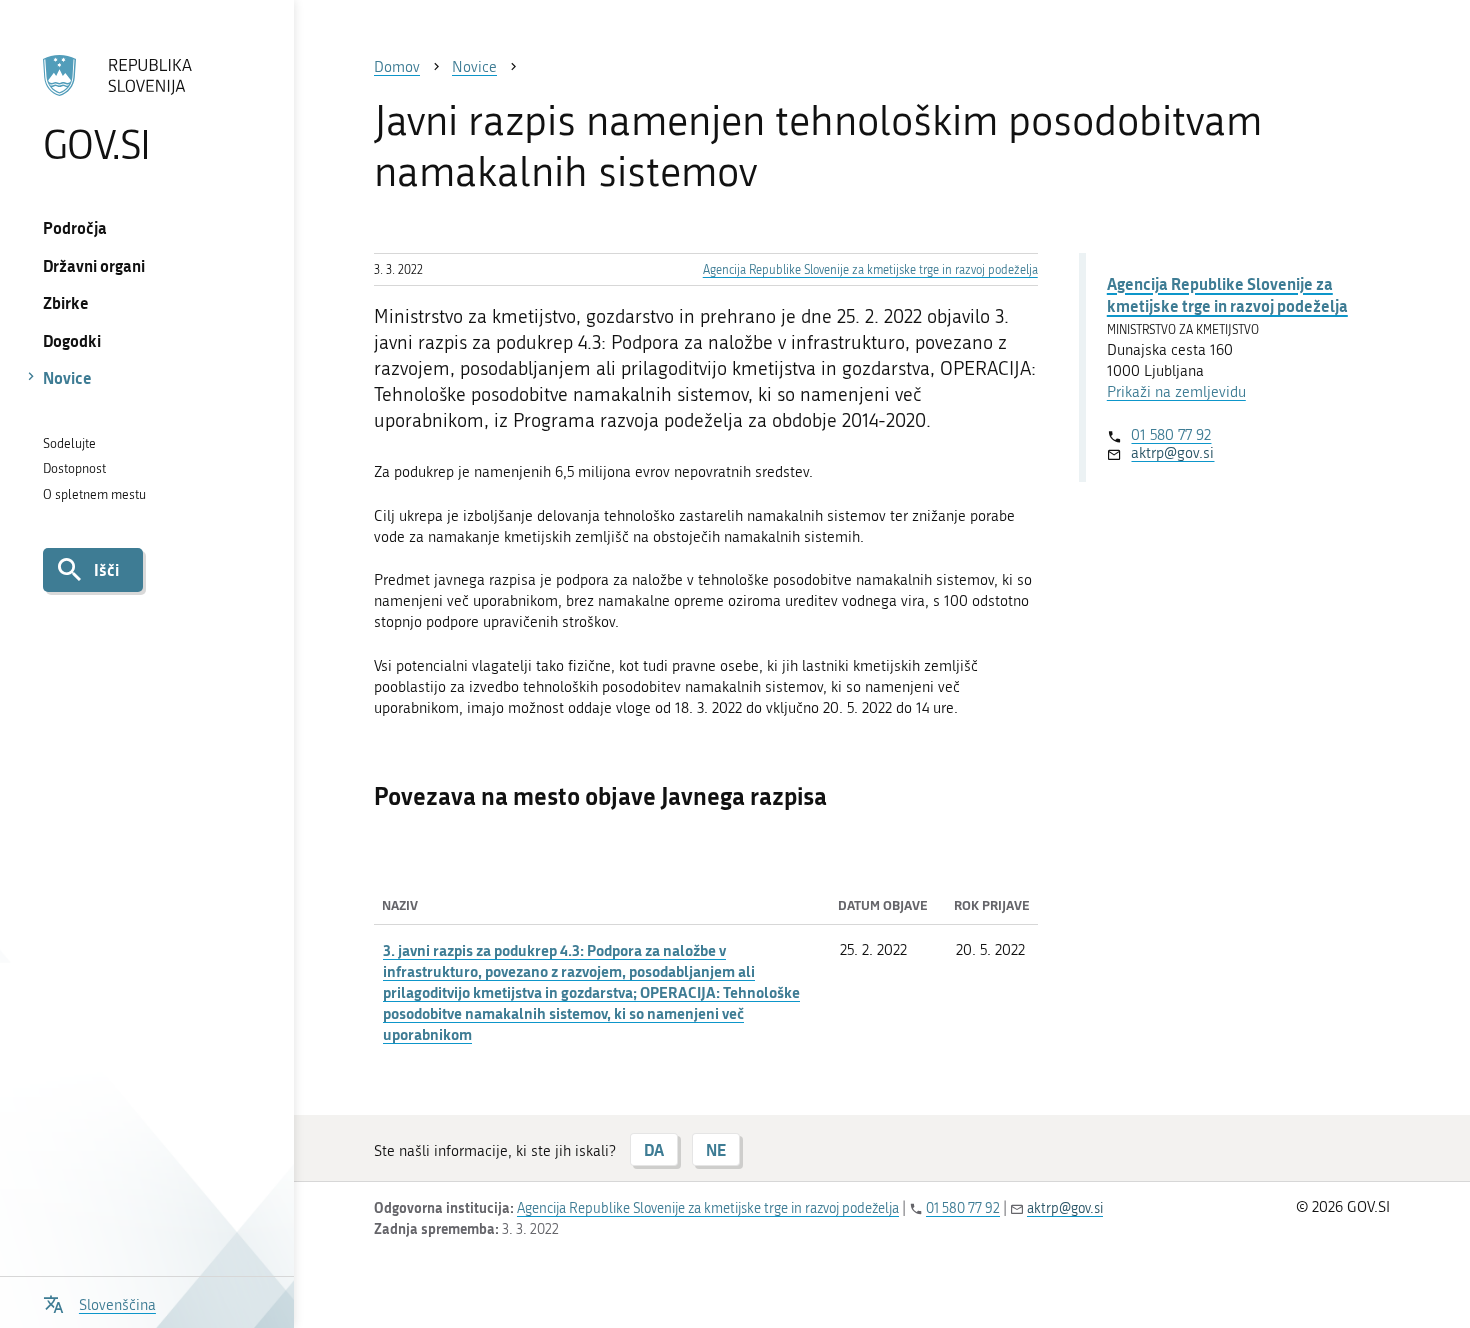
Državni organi (94, 265)
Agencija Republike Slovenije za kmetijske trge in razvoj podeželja (870, 270)
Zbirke (66, 302)
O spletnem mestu (94, 494)
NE (716, 1149)
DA (654, 1149)
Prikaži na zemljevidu (1176, 392)
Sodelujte (69, 443)
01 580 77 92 (1171, 435)
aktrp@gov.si (1172, 453)
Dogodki (72, 340)
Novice (67, 377)
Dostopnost (74, 468)
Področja (75, 227)
